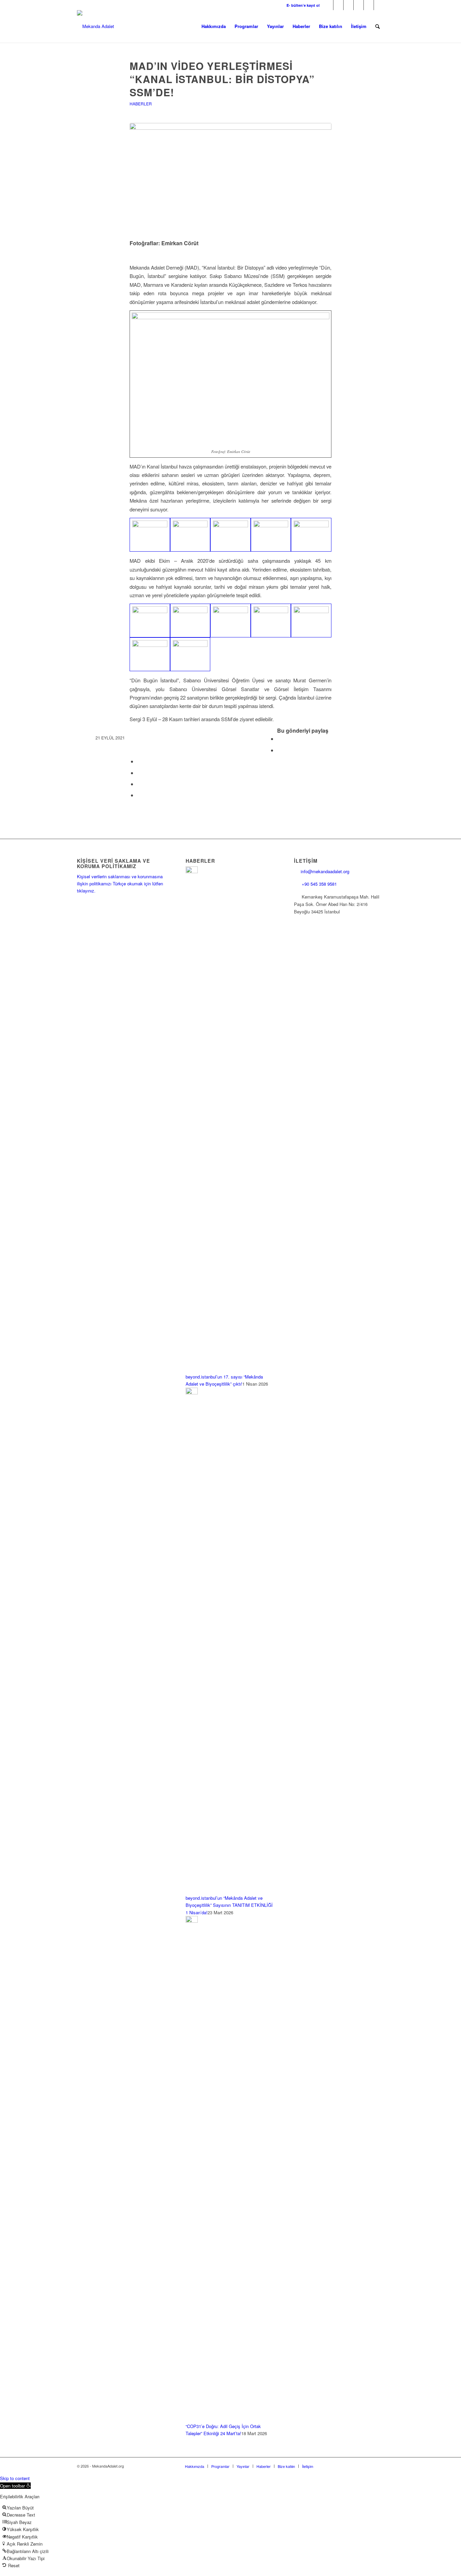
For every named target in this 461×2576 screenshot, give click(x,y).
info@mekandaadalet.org (325, 871)
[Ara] (377, 26)
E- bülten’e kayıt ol (303, 5)
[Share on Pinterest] (139, 773)
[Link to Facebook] (328, 5)
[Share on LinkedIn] (139, 784)
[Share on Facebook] (279, 739)
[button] (15, 2486)
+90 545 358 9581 (320, 884)
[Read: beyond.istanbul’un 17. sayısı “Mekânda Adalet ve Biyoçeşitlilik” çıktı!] (192, 871)
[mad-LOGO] (96, 26)
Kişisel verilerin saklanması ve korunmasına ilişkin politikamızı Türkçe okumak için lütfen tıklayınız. (120, 884)
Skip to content (15, 2478)
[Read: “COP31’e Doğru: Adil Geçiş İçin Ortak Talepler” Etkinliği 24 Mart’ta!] (192, 1921)
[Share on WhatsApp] (139, 761)
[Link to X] (338, 5)
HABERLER (141, 104)
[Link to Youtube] (369, 5)
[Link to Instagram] (348, 5)
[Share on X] (279, 750)
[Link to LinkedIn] (359, 5)
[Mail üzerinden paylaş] (139, 795)
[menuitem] (301, 5)
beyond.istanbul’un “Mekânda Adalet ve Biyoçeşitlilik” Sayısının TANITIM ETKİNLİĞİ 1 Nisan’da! (229, 1905)
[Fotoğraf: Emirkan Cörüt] (231, 180)
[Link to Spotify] (379, 5)
